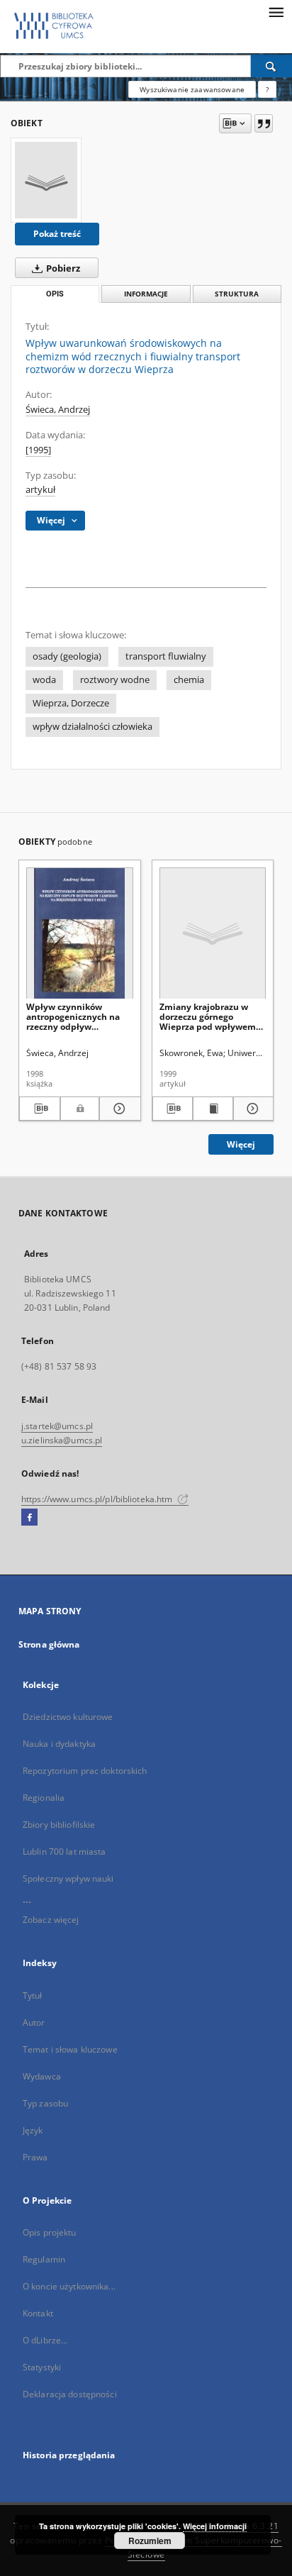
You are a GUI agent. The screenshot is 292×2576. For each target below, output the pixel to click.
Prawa (35, 2157)
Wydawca (42, 2076)
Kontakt (38, 2313)
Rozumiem (150, 2541)
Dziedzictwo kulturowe (68, 1717)
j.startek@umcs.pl (57, 1426)
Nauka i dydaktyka (59, 1744)
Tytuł (33, 1995)
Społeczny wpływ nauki (68, 1878)
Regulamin (44, 2259)
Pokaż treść (57, 234)
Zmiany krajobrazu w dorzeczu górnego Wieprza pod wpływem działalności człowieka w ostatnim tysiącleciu (211, 1017)
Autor (34, 2022)
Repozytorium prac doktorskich (85, 1771)
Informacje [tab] (146, 294)
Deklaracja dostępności (70, 2394)
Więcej (241, 1144)
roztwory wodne (115, 680)
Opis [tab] (55, 294)
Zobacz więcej (51, 1920)
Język (33, 2130)
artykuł (40, 490)
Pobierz (62, 268)
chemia (189, 680)
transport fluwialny (166, 656)
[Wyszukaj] (271, 66)
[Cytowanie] (264, 123)
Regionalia (44, 1798)
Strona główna (49, 1644)
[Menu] (276, 11)
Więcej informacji (215, 2526)
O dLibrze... (45, 2340)
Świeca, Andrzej (58, 410)
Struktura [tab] (237, 294)
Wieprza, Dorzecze (71, 703)
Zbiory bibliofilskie (59, 1825)
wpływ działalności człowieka (92, 727)
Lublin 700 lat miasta (64, 1851)
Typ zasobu (45, 2103)
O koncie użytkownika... (69, 2286)
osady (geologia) (67, 656)
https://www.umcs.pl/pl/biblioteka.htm (98, 1499)
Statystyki (42, 2367)
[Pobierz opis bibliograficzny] (40, 1109)
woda (44, 680)
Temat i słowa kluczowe (70, 2049)
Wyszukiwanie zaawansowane (192, 89)
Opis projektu (50, 2232)
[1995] (38, 450)
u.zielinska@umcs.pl (62, 1440)
